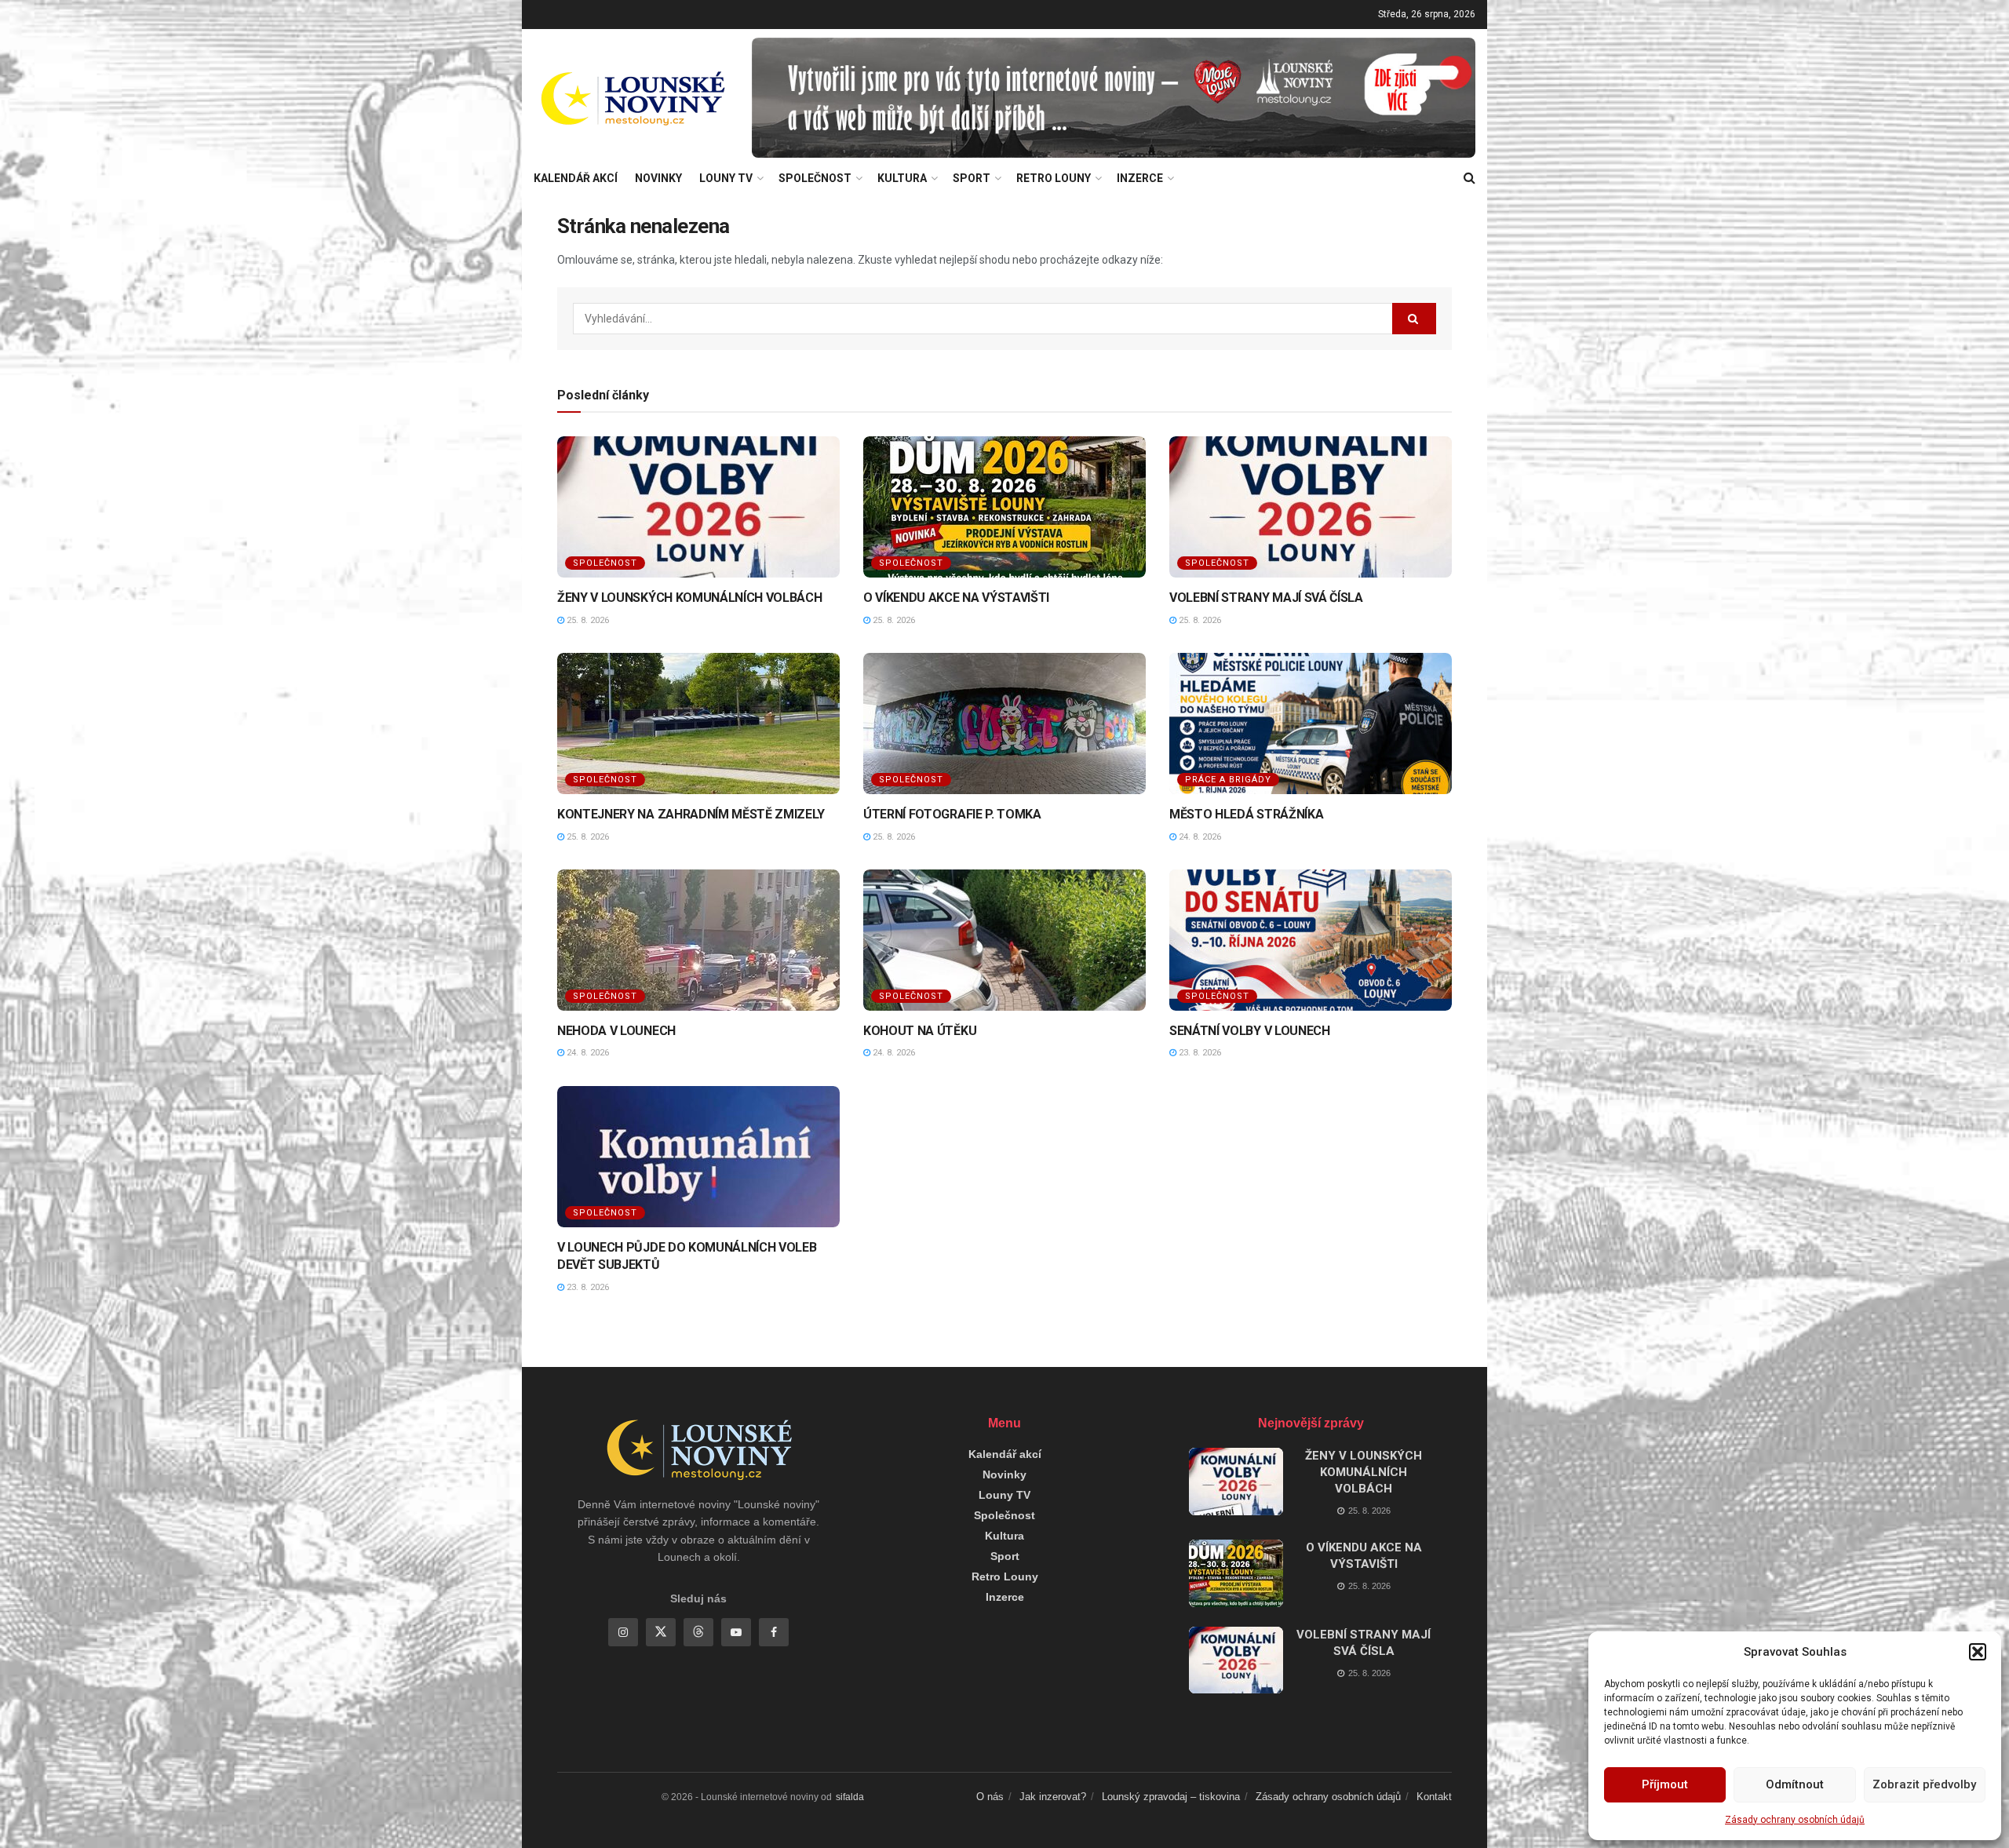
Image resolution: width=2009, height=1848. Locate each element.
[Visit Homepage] (632, 98)
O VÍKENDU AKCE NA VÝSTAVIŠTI (956, 598)
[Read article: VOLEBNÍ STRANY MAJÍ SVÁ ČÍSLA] (1311, 507)
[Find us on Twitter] (661, 1632)
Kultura (902, 178)
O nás (990, 1797)
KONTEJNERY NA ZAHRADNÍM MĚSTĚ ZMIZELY (691, 814)
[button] (1978, 1652)
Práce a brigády (1228, 780)
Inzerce (1140, 178)
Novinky (658, 178)
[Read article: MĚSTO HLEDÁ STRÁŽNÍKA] (1311, 724)
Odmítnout (1795, 1784)
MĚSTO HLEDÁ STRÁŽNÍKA (1246, 814)
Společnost (815, 178)
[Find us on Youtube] (736, 1632)
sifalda (850, 1797)
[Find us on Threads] (698, 1632)
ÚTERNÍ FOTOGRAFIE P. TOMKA (952, 814)
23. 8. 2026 (1199, 1053)
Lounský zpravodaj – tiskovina (1171, 1797)
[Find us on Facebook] (774, 1632)
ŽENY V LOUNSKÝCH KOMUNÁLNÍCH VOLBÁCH (689, 598)
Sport (972, 178)
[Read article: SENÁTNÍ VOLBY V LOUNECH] (1311, 940)
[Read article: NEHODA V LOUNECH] (698, 940)
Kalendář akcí (576, 178)
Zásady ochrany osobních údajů (1795, 1820)
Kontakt (1434, 1797)
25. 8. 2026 (587, 620)
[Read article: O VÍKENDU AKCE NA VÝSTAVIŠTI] (1004, 507)
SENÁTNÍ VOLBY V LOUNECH (1250, 1031)
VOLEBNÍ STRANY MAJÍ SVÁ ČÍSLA (1266, 598)
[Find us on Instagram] (623, 1632)
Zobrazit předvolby (1924, 1784)
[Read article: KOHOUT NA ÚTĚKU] (1004, 940)
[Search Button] (1469, 178)
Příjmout (1665, 1784)
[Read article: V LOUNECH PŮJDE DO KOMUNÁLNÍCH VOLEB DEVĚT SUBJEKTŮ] (698, 1157)
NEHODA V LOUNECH (616, 1031)
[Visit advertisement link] (1114, 98)
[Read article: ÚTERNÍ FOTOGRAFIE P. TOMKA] (1004, 724)
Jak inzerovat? (1053, 1797)
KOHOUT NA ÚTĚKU (920, 1031)
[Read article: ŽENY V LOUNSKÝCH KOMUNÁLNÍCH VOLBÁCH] (698, 507)
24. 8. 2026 (1199, 837)
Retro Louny (1054, 178)
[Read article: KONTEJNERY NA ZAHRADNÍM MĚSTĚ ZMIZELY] (698, 724)
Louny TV (726, 178)
